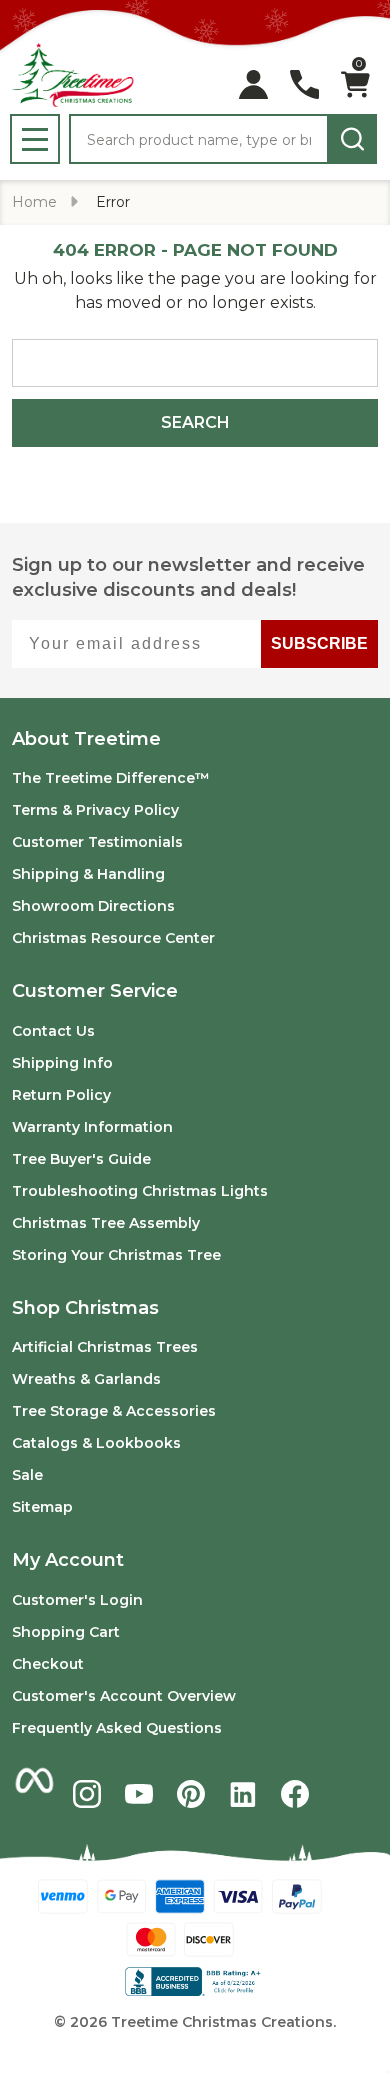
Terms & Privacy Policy (95, 810)
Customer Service (95, 991)
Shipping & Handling (88, 874)
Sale (27, 1475)
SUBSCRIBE (319, 643)
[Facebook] (295, 1794)
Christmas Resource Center (113, 938)
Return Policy (61, 1095)
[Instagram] (87, 1794)
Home (34, 202)
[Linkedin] (243, 1794)
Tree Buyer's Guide (81, 1159)
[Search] (352, 139)
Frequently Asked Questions (117, 1728)
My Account (68, 1560)
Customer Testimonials (97, 842)
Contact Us (53, 1031)
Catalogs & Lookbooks (96, 1443)
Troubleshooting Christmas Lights (140, 1191)
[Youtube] (139, 1794)
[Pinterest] (191, 1794)
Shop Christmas (85, 1308)
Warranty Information (92, 1127)
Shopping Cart (66, 1632)
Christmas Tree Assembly (106, 1223)
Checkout (48, 1664)
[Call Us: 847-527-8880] (304, 84)
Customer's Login (77, 1600)
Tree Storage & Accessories (114, 1411)
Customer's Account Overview (124, 1696)
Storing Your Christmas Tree (116, 1255)
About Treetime (86, 739)
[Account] (253, 84)
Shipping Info (62, 1063)
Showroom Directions (93, 906)
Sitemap (42, 1507)
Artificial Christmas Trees (105, 1347)
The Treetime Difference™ (111, 778)
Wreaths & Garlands (86, 1379)
